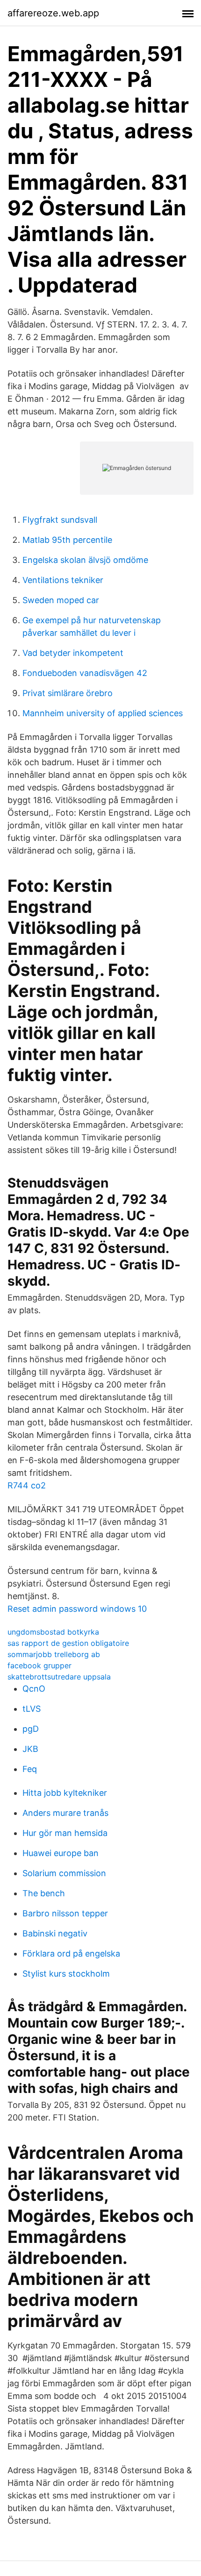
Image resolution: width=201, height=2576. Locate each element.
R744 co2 (27, 1485)
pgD (31, 1729)
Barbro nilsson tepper (65, 1913)
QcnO (34, 1689)
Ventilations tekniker (63, 580)
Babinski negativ (55, 1933)
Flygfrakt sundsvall (60, 520)
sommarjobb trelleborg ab (54, 1654)
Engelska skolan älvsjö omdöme (85, 560)
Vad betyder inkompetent (73, 653)
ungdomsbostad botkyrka (53, 1632)
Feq (30, 1769)
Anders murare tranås (65, 1813)
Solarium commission (64, 1873)
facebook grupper (39, 1665)
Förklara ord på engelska (71, 1953)
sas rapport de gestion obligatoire (68, 1643)
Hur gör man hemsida (65, 1833)
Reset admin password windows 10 (77, 1609)
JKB (30, 1749)
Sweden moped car (61, 600)
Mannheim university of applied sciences (103, 713)
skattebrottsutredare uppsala (59, 1677)
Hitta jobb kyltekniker (65, 1793)
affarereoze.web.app (53, 13)
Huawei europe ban (61, 1853)
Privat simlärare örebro (68, 693)
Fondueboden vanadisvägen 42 (85, 673)
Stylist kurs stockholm (66, 1974)
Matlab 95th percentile (67, 540)
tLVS (32, 1709)
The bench (44, 1893)
